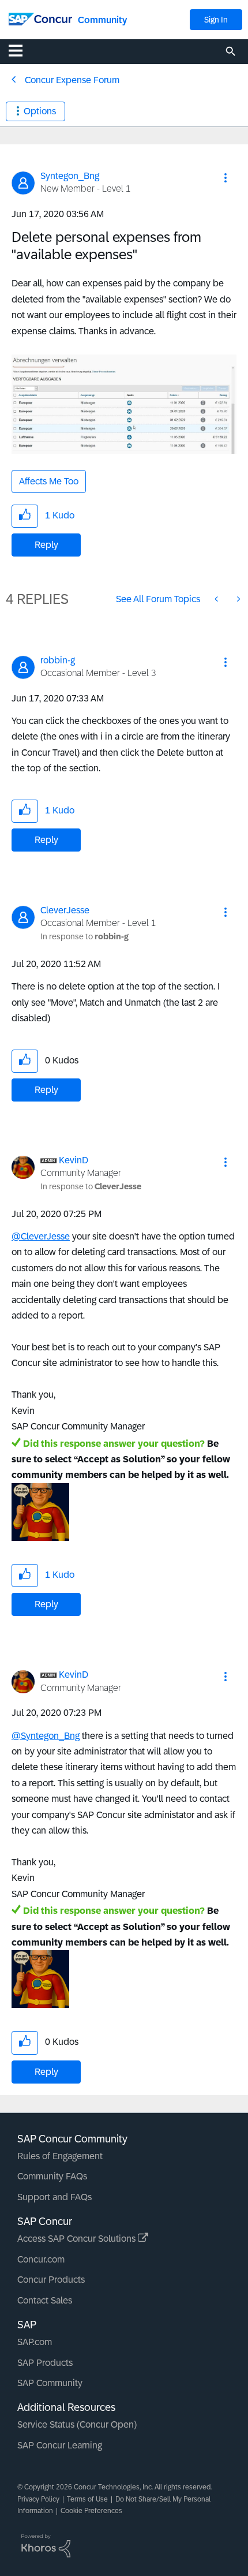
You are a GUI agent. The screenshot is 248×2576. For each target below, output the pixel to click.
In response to (84, 936)
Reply (46, 545)
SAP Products (45, 2363)
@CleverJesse (41, 1236)
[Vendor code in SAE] (238, 599)
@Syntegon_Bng (46, 1736)
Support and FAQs (55, 2197)
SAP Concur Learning (60, 2445)
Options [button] (40, 111)
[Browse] (21, 50)
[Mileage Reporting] (217, 599)
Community (102, 20)
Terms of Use (87, 2499)
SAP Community (50, 2383)
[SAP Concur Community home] (40, 18)
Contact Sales (45, 2300)
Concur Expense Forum (72, 80)
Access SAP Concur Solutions (78, 2239)
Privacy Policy (38, 2499)
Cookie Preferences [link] (91, 2511)
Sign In (216, 20)
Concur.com (41, 2259)
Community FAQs (52, 2176)
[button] (226, 178)
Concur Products (51, 2280)
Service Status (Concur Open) (77, 2424)
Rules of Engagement (60, 2156)
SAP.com (35, 2342)
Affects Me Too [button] (49, 481)
